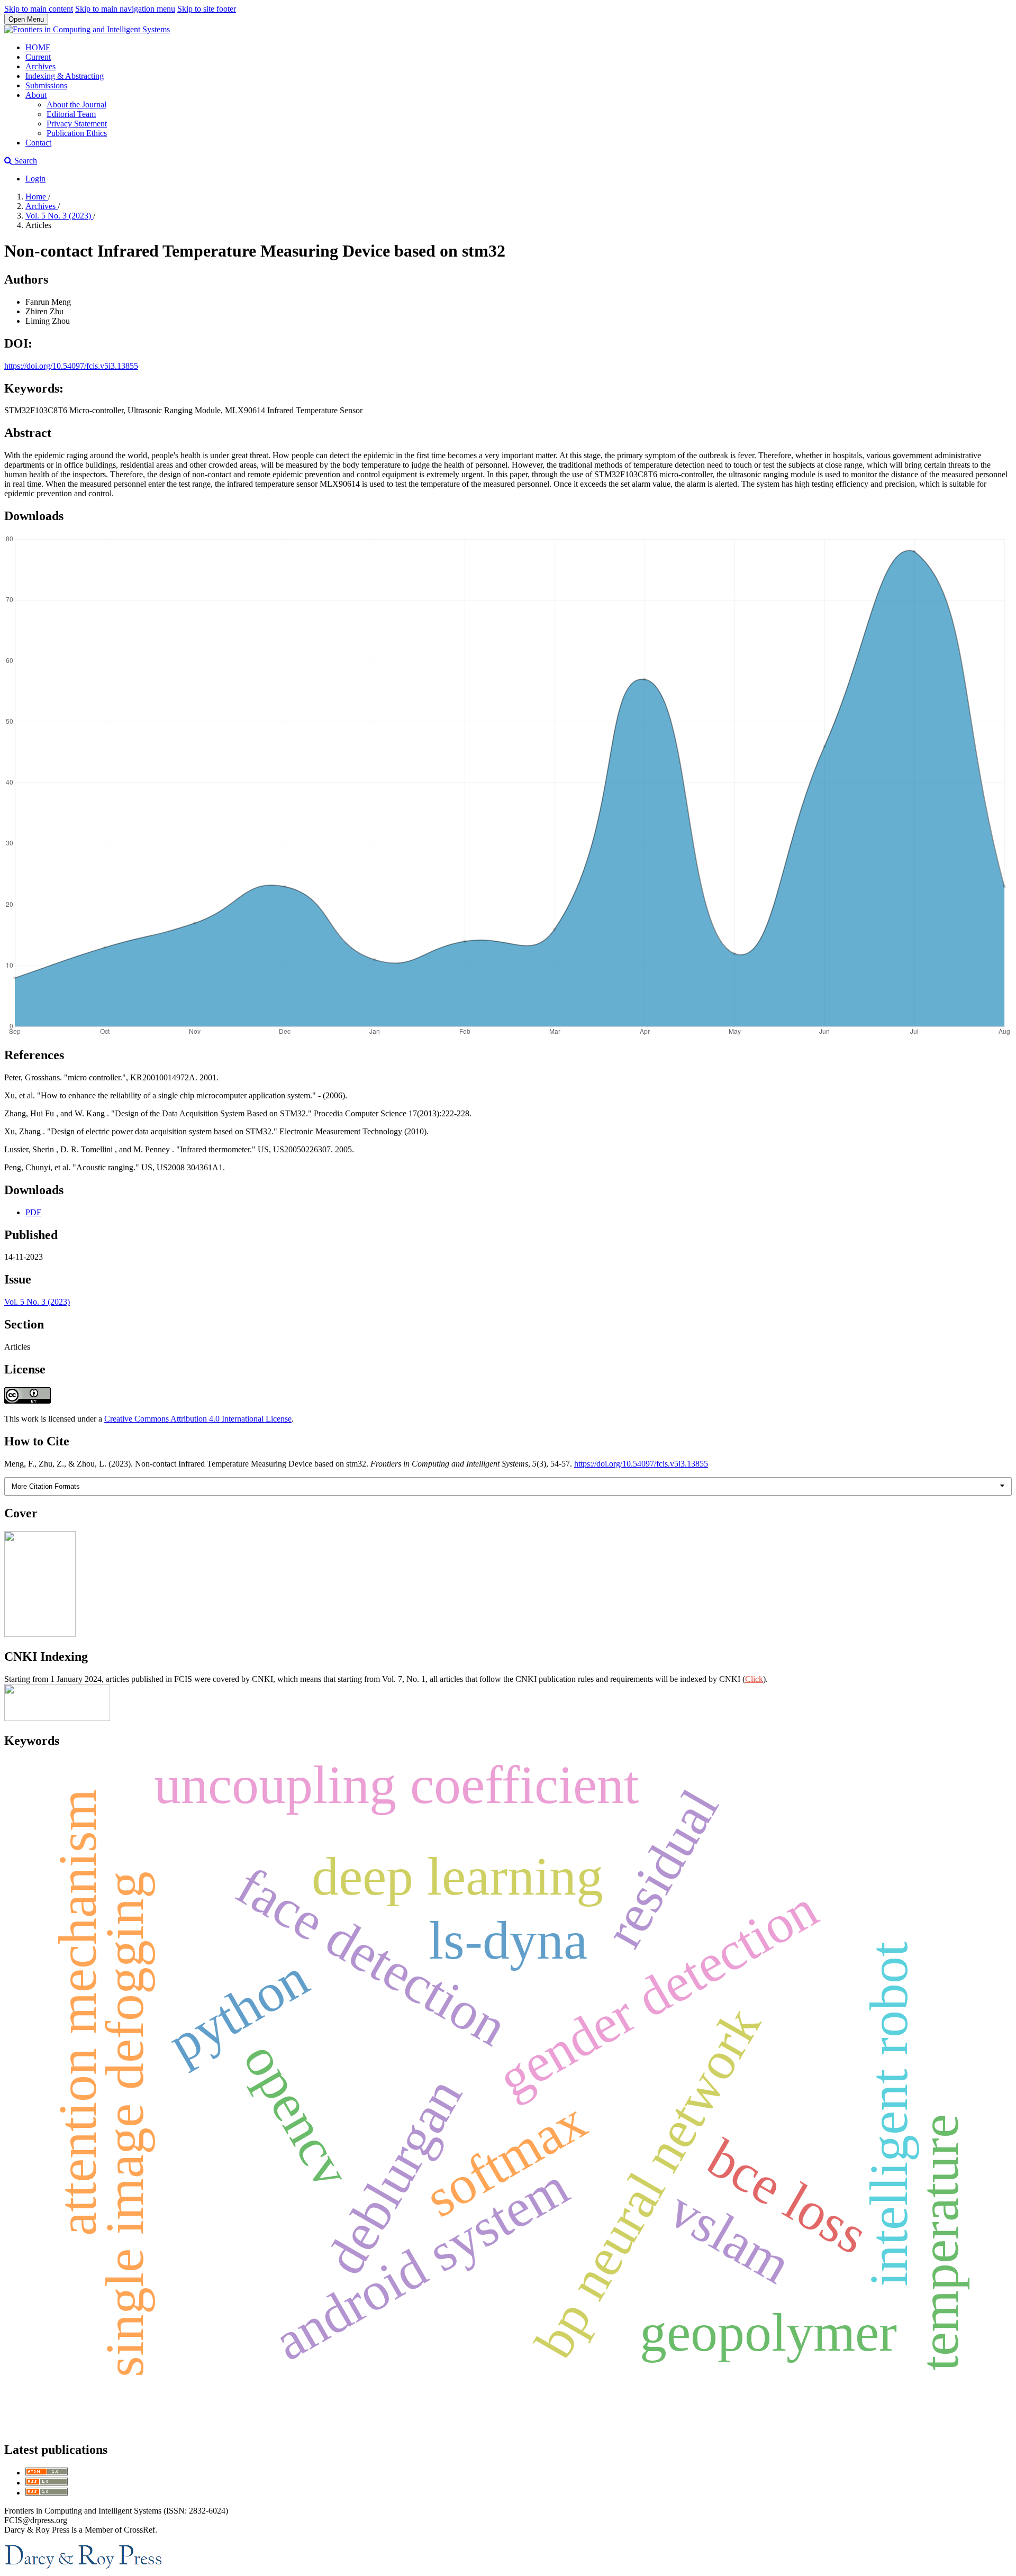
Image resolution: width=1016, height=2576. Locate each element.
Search (25, 161)
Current (38, 57)
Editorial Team (71, 114)
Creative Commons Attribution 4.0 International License (198, 1419)
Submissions (46, 85)
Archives (40, 66)
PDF (33, 1212)
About (36, 95)
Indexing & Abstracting (65, 76)
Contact (38, 143)
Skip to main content (39, 9)
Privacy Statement (77, 124)
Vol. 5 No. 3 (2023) (59, 216)
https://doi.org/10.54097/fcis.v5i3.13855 (71, 366)
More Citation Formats (46, 1486)
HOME (38, 47)
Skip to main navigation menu (125, 9)
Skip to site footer (207, 9)
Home (37, 197)
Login (35, 179)
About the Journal (76, 104)
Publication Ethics (77, 133)
